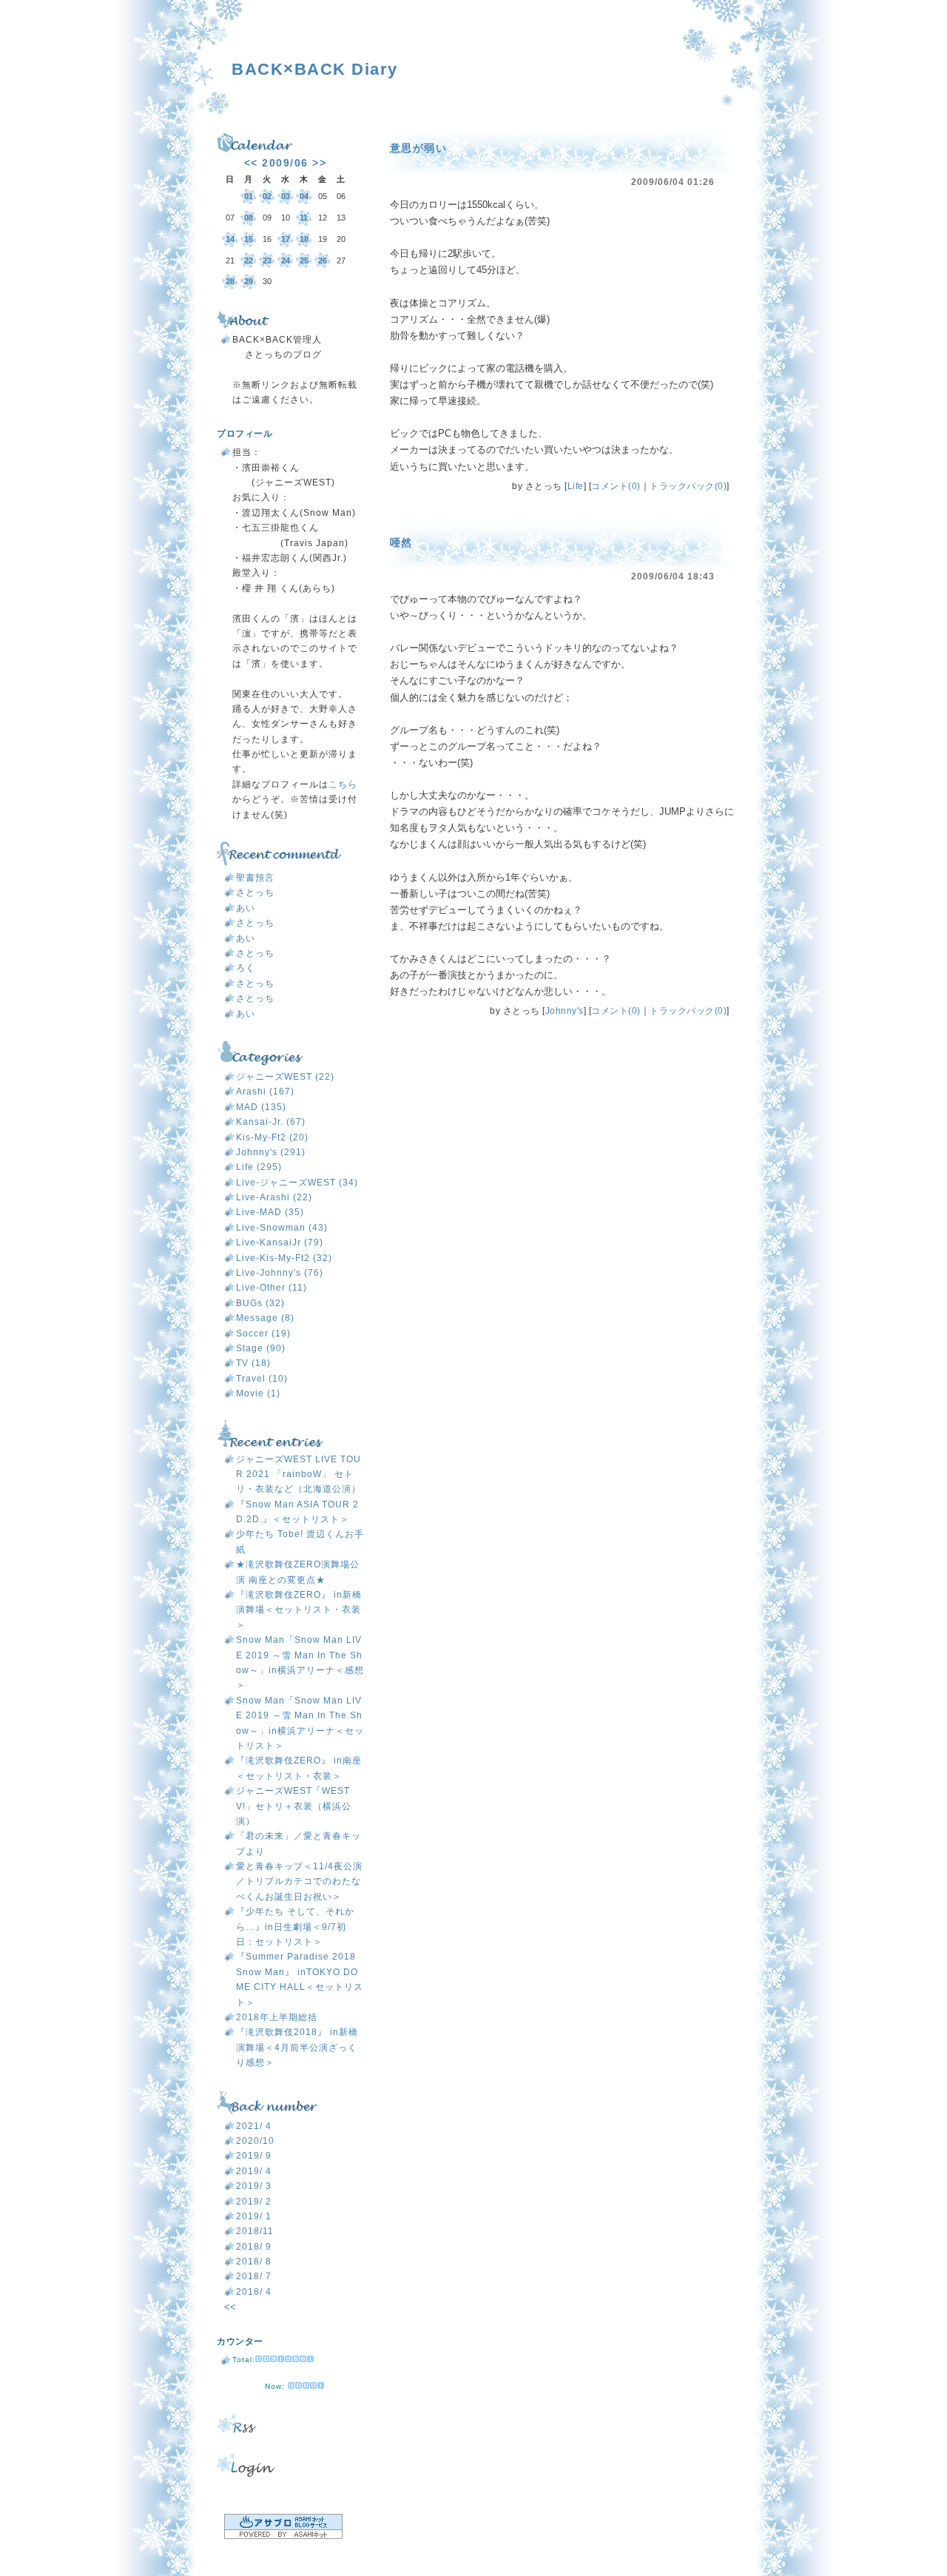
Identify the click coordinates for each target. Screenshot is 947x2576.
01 (249, 196)
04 (304, 196)
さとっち (255, 892)
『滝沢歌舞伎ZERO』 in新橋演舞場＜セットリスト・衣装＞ (299, 1610)
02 (267, 196)
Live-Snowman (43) (282, 1228)
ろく (246, 968)
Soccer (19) (263, 1334)
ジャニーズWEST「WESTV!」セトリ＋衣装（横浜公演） (294, 1806)
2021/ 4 (254, 2126)
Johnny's (565, 1011)
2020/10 (255, 2141)
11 (304, 218)
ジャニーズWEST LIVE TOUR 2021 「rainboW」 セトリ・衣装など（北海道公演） (299, 1474)
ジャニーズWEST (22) (285, 1077)
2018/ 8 (254, 2261)
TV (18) (253, 1363)
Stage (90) (261, 1348)
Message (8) (265, 1318)
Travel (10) (262, 1379)
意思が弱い (419, 148)
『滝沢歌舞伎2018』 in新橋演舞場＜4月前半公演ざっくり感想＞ (297, 2047)
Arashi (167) (265, 1092)
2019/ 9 (254, 2156)
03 (286, 196)
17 (286, 239)
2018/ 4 (254, 2292)
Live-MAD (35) (270, 1212)
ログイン (291, 2464)
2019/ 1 (254, 2216)
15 (249, 239)
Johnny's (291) (271, 1152)
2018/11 (255, 2231)
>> (319, 163)
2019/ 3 (254, 2186)
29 (249, 281)
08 (249, 218)
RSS (291, 2422)
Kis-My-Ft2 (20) (272, 1137)
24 (286, 260)
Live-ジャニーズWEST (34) (297, 1183)
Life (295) (259, 1167)
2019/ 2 (254, 2202)
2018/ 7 (254, 2276)
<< (251, 163)
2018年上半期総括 (277, 2017)
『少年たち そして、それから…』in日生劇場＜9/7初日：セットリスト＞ (295, 1927)
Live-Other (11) (272, 1288)
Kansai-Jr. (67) (271, 1122)
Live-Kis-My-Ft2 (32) (284, 1258)
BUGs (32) (260, 1303)
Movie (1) (258, 1393)
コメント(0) (616, 486)
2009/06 (285, 163)
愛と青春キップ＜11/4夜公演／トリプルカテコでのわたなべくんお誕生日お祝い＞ (299, 1881)
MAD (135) (261, 1107)
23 (267, 260)
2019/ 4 (254, 2171)
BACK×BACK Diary (315, 69)
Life (576, 486)
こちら (343, 784)
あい (246, 908)
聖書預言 (255, 878)
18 (304, 239)
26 (323, 260)
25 (304, 260)
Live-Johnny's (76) (280, 1273)
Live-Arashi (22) (274, 1197)
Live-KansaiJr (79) (280, 1242)
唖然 (401, 542)
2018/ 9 (254, 2247)
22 (249, 260)
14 (230, 239)
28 (230, 281)
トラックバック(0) (688, 486)
